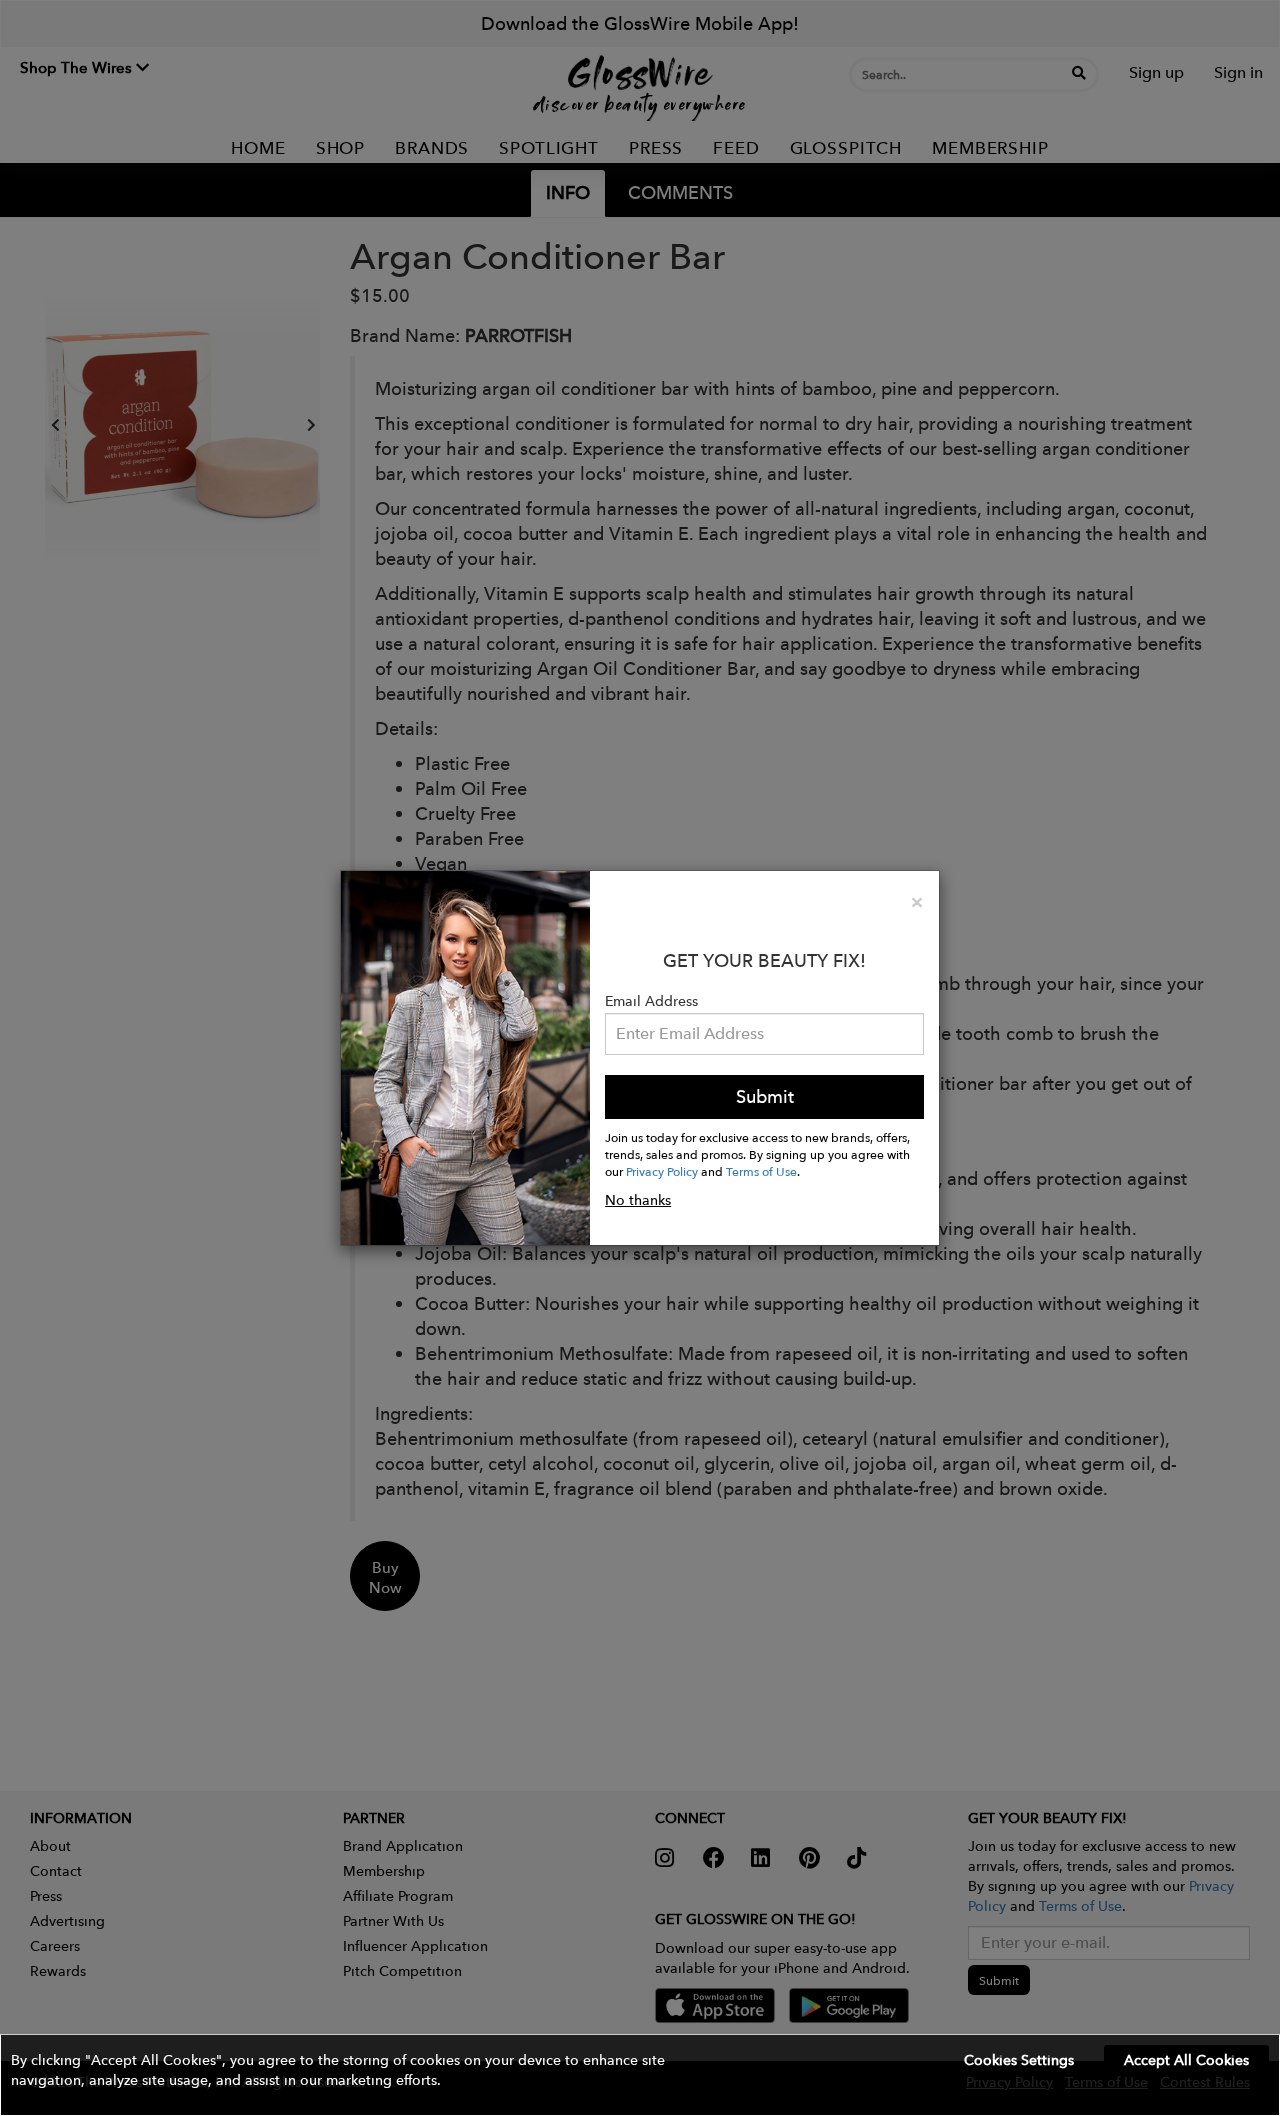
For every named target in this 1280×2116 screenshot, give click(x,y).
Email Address (651, 1001)
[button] (640, 2075)
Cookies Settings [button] (1019, 2060)
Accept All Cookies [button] (1186, 2060)
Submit (765, 1096)
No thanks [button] (638, 1200)
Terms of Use (761, 1171)
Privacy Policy (662, 1171)
